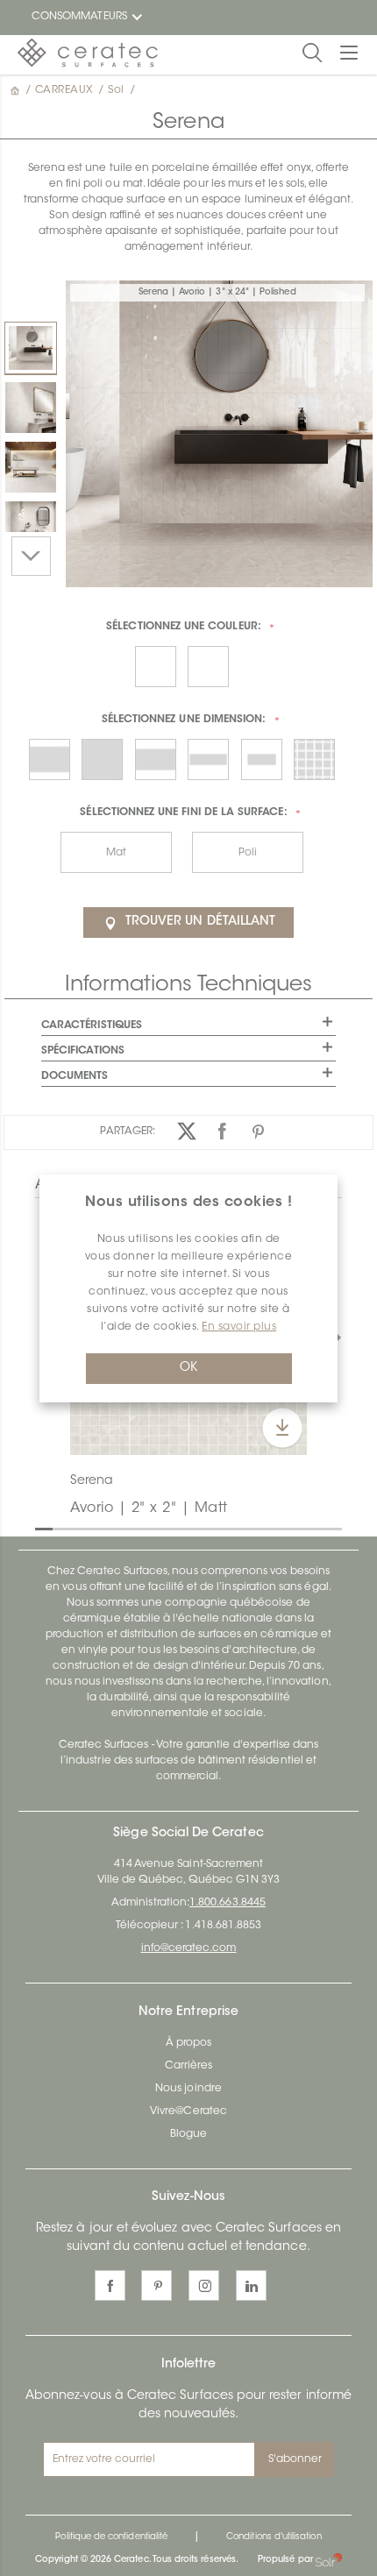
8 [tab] (167, 1528)
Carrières (189, 2066)
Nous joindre (188, 2089)
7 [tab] (149, 1528)
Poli (248, 853)
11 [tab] (219, 1528)
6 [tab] (132, 1528)
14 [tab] (272, 1528)
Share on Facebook (223, 1131)
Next (31, 556)
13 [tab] (254, 1528)
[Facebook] (110, 2285)
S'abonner (295, 2459)
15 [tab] (289, 1528)
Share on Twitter (187, 1131)
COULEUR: (184, 627)
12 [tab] (237, 1528)
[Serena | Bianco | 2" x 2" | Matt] (31, 527)
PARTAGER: (128, 1132)
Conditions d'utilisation (274, 2537)
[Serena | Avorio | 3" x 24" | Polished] (31, 348)
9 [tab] (184, 1528)
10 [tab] (202, 1528)
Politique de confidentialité (111, 2537)
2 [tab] (61, 1528)
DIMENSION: (184, 720)
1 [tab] (44, 1528)
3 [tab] (79, 1528)
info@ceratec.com (189, 1948)
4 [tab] (96, 1528)
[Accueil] (17, 90)
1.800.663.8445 (228, 1903)
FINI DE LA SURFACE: (183, 813)
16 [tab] (307, 1528)
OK (188, 1368)
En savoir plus (239, 1327)
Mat (116, 853)
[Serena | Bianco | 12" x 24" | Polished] (31, 467)
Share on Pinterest (259, 1131)
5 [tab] (114, 1528)
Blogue (188, 2134)
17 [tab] (324, 1528)
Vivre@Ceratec (188, 2111)
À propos (188, 2043)
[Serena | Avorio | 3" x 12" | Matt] (31, 408)
